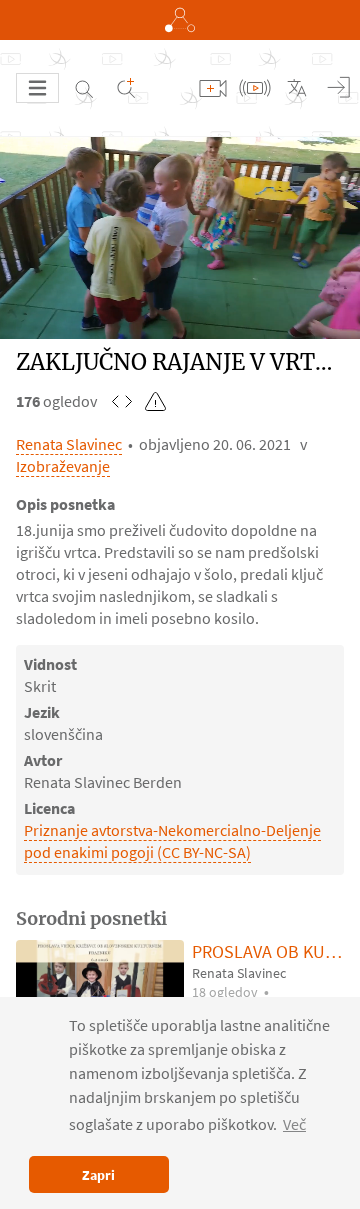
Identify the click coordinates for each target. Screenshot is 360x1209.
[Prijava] (339, 88)
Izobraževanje (63, 466)
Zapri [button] (98, 1175)
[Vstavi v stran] (122, 401)
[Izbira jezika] (297, 88)
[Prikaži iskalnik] (84, 88)
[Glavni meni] (37, 88)
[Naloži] (213, 88)
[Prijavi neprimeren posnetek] (156, 401)
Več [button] (294, 1124)
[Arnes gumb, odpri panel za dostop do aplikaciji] (180, 20)
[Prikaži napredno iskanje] (126, 88)
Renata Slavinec (69, 444)
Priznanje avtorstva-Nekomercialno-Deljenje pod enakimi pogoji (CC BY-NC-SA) (172, 841)
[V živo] (255, 88)
